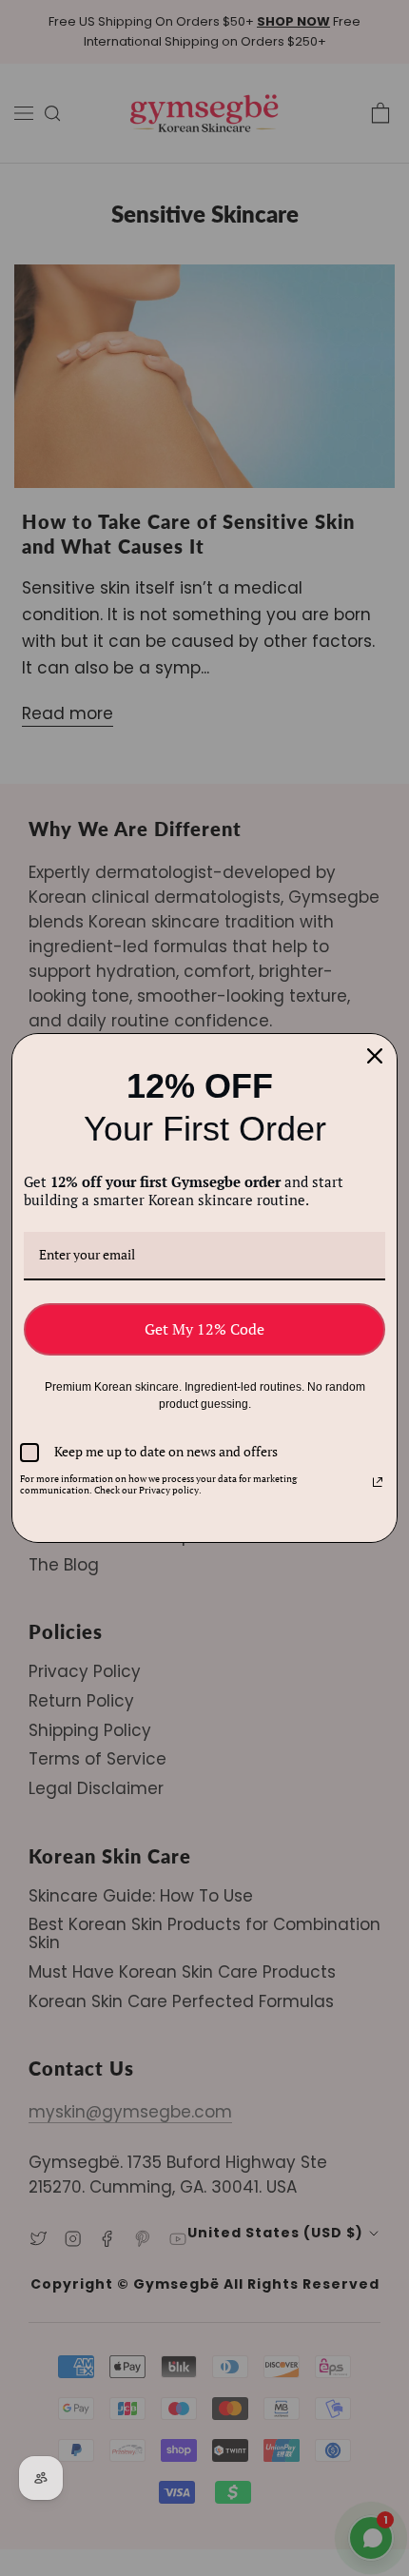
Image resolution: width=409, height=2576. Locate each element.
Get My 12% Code (204, 1329)
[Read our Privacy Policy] (378, 1482)
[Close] (375, 1056)
